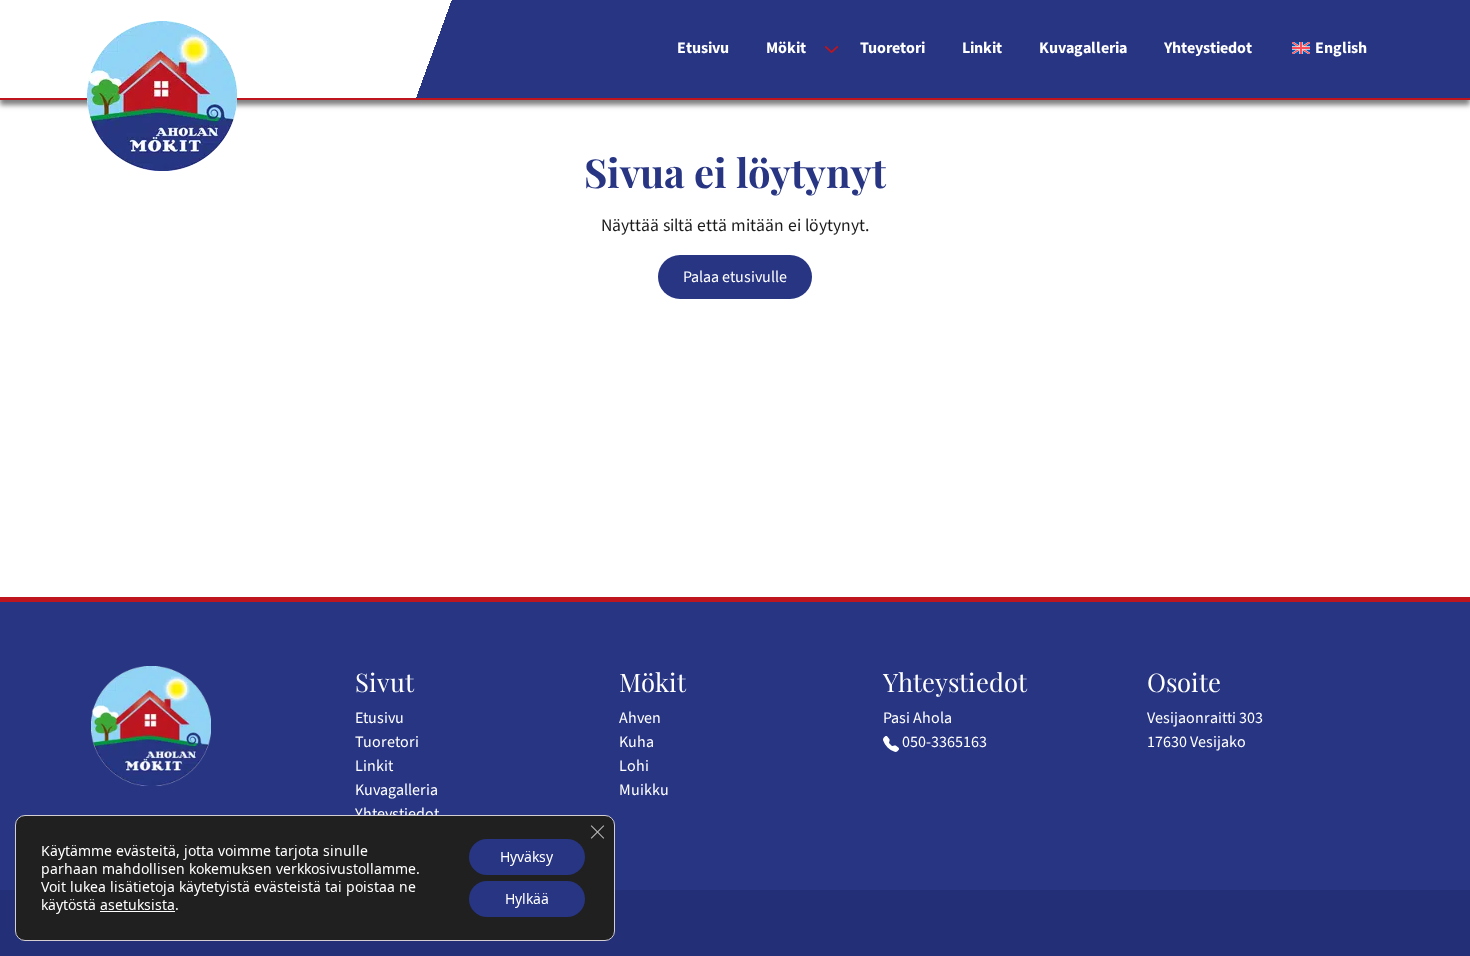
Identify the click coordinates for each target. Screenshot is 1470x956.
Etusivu (703, 48)
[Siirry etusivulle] (162, 96)
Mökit (786, 48)
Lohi (634, 766)
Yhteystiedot (1208, 48)
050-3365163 (944, 742)
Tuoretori (892, 48)
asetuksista (137, 905)
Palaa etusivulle (735, 277)
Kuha (636, 742)
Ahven (640, 718)
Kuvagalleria (1083, 48)
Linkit (982, 48)
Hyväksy (526, 856)
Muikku (644, 790)
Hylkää (527, 898)
